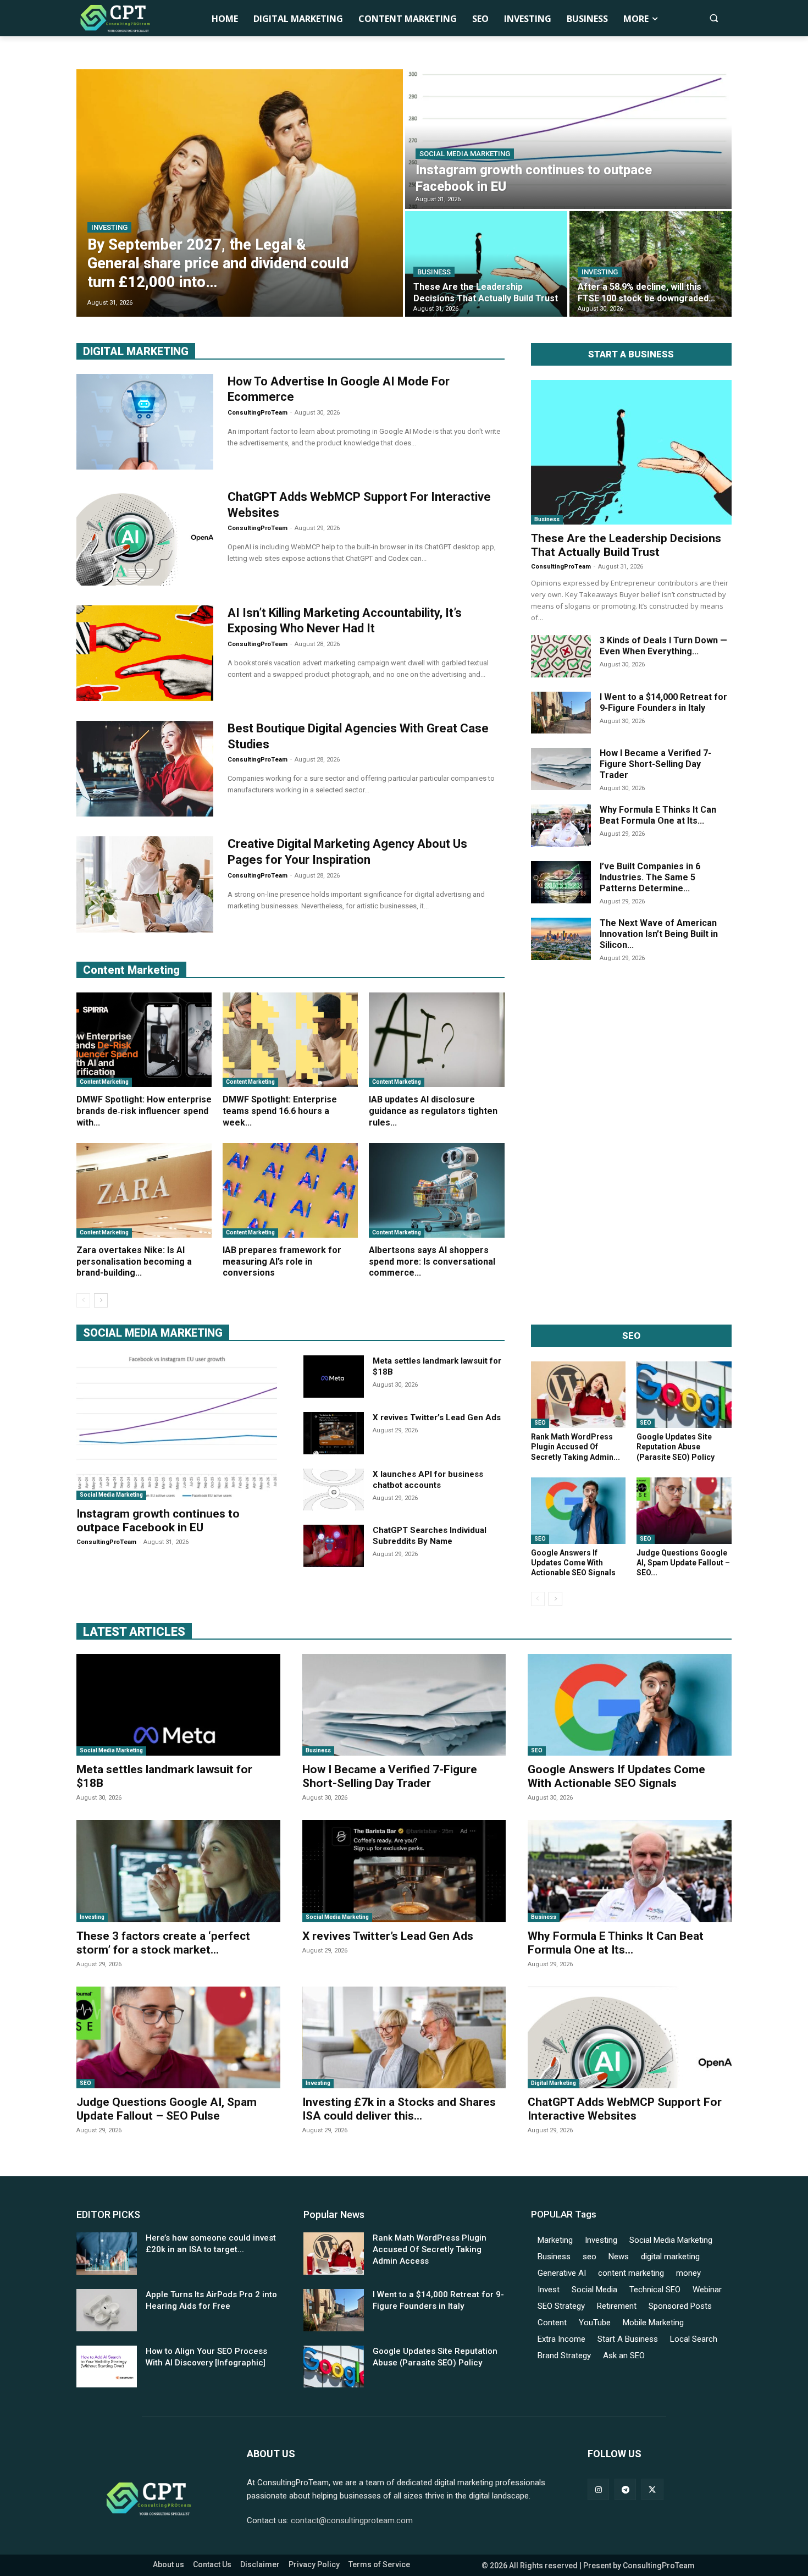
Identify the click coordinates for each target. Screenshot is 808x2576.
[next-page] (101, 1300)
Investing (109, 227)
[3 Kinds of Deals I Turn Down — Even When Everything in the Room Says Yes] (561, 656)
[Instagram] (598, 2489)
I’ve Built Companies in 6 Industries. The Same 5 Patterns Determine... (650, 877)
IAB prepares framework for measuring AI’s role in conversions (282, 1262)
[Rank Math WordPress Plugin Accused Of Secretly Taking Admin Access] (579, 1395)
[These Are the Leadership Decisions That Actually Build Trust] (486, 264)
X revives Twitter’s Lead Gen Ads (437, 1417)
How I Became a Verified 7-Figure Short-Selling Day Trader (655, 764)
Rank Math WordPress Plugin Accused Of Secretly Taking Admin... (575, 1447)
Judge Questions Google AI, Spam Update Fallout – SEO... (683, 1563)
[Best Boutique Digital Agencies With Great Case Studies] (145, 769)
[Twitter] (652, 2489)
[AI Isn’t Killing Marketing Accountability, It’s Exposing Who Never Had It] (145, 653)
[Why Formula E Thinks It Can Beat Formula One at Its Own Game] (561, 826)
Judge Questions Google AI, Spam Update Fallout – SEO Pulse (167, 2109)
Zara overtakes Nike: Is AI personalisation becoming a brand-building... (134, 1262)
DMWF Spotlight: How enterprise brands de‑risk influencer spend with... (144, 1111)
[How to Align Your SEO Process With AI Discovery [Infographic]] (107, 2367)
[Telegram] (625, 2489)
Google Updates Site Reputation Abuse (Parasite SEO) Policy (676, 1447)
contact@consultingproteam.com (352, 2520)
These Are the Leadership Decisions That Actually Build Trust (626, 545)
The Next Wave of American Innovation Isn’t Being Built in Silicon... (659, 934)
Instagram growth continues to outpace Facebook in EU (158, 1521)
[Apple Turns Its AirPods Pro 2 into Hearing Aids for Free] (107, 2310)
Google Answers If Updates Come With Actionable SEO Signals (573, 1563)
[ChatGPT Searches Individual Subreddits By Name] (334, 1546)
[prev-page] (83, 1300)
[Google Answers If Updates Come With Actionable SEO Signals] (579, 1511)
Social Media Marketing (465, 154)
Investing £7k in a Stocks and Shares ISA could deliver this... (399, 2109)
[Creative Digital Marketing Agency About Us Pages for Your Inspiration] (145, 884)
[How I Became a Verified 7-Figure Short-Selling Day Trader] (561, 769)
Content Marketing (104, 1082)
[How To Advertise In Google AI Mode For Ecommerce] (145, 422)
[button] (714, 18)
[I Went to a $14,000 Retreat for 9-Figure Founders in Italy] (561, 713)
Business (434, 272)
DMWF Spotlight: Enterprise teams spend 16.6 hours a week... (280, 1111)
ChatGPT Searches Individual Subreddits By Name (430, 1536)
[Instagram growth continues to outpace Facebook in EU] (568, 139)
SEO (540, 1423)
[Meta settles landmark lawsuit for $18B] (334, 1377)
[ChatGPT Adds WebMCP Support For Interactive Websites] (145, 537)
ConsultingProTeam (258, 413)
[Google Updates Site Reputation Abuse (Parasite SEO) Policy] (684, 1395)
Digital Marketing (554, 2083)
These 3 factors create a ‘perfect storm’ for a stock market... (163, 1943)
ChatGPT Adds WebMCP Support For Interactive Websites (625, 2109)
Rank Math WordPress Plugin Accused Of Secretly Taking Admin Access (430, 2249)
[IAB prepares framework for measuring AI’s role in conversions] (290, 1190)
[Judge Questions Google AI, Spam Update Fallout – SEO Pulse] (684, 1511)
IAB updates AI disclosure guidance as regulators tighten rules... (433, 1111)
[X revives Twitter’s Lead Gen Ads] (334, 1433)
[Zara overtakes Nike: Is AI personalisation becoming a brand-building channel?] (144, 1190)
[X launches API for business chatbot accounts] (334, 1490)
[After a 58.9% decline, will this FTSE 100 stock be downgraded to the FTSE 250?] (651, 264)
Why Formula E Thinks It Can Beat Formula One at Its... (658, 815)
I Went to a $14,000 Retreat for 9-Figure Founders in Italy (663, 702)
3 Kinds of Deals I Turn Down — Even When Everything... (663, 646)
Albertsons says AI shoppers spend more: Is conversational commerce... (432, 1262)
